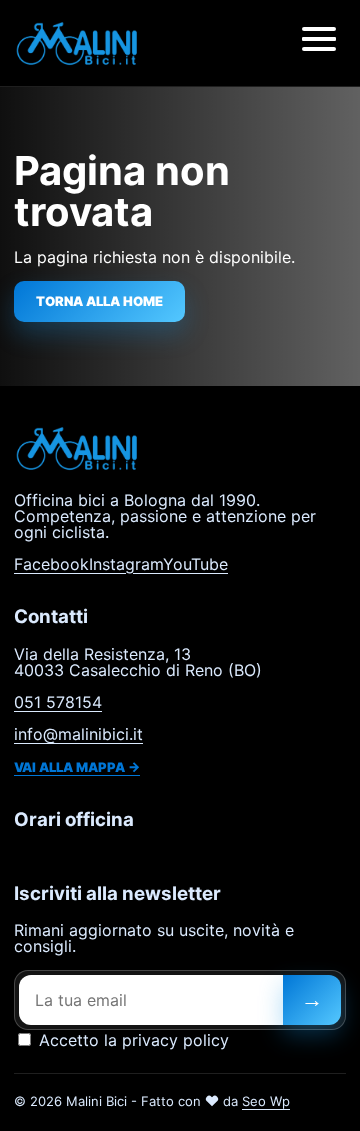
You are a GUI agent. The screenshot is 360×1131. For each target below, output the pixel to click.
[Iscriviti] (312, 1000)
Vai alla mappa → (77, 767)
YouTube (195, 564)
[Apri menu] (319, 43)
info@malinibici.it (78, 734)
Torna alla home (99, 301)
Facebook (51, 564)
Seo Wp (266, 1101)
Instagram (126, 564)
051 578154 (58, 702)
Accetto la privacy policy (131, 1040)
